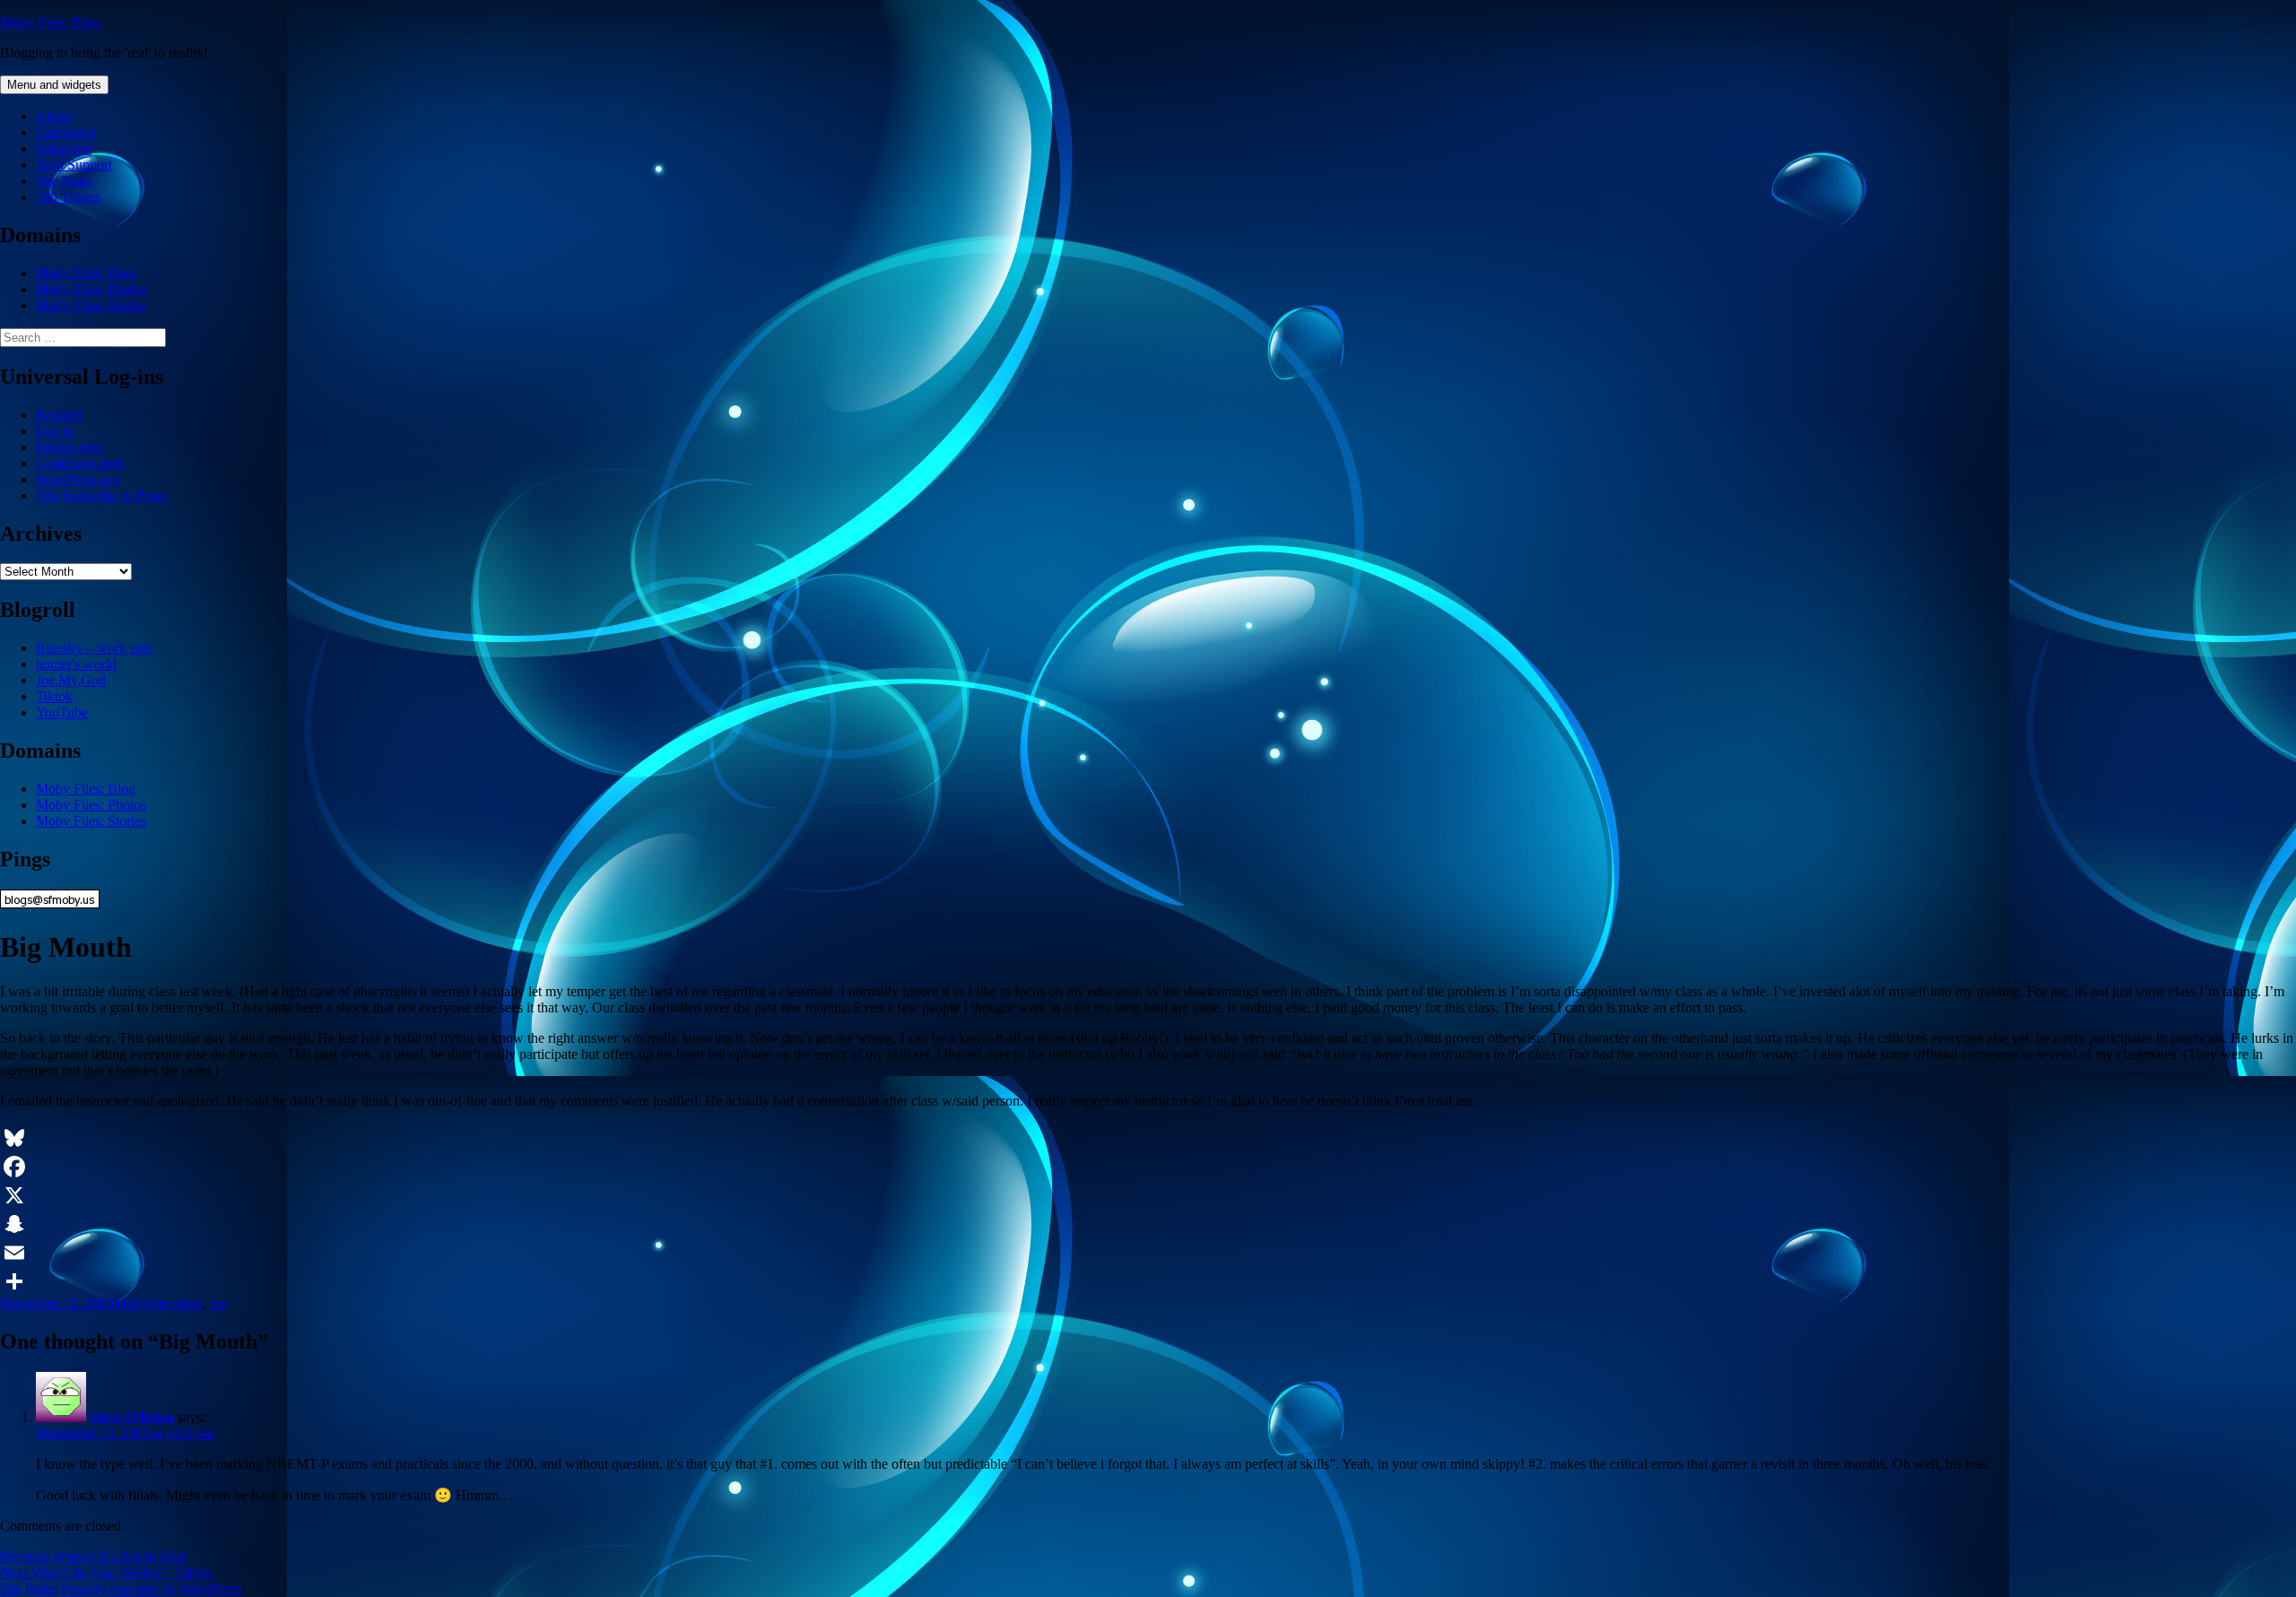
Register (59, 415)
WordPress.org (78, 479)
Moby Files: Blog (50, 22)
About (54, 116)
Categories (66, 132)
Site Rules (65, 181)
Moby (131, 1303)
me (218, 1303)
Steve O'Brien (132, 1417)
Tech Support (74, 165)
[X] (1148, 1195)
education (175, 1303)
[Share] (1148, 1281)
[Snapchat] (1148, 1224)
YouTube (62, 712)
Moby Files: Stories (91, 305)
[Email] (1148, 1253)
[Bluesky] (1148, 1138)
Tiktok (54, 696)
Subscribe (64, 148)
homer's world (76, 664)
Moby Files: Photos (91, 289)
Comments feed (80, 463)
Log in (55, 431)
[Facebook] (1148, 1167)
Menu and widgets (54, 85)
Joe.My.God (71, 680)
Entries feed (70, 447)
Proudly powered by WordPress (151, 1588)
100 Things (68, 197)
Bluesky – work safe (94, 648)
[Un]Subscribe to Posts (101, 495)
